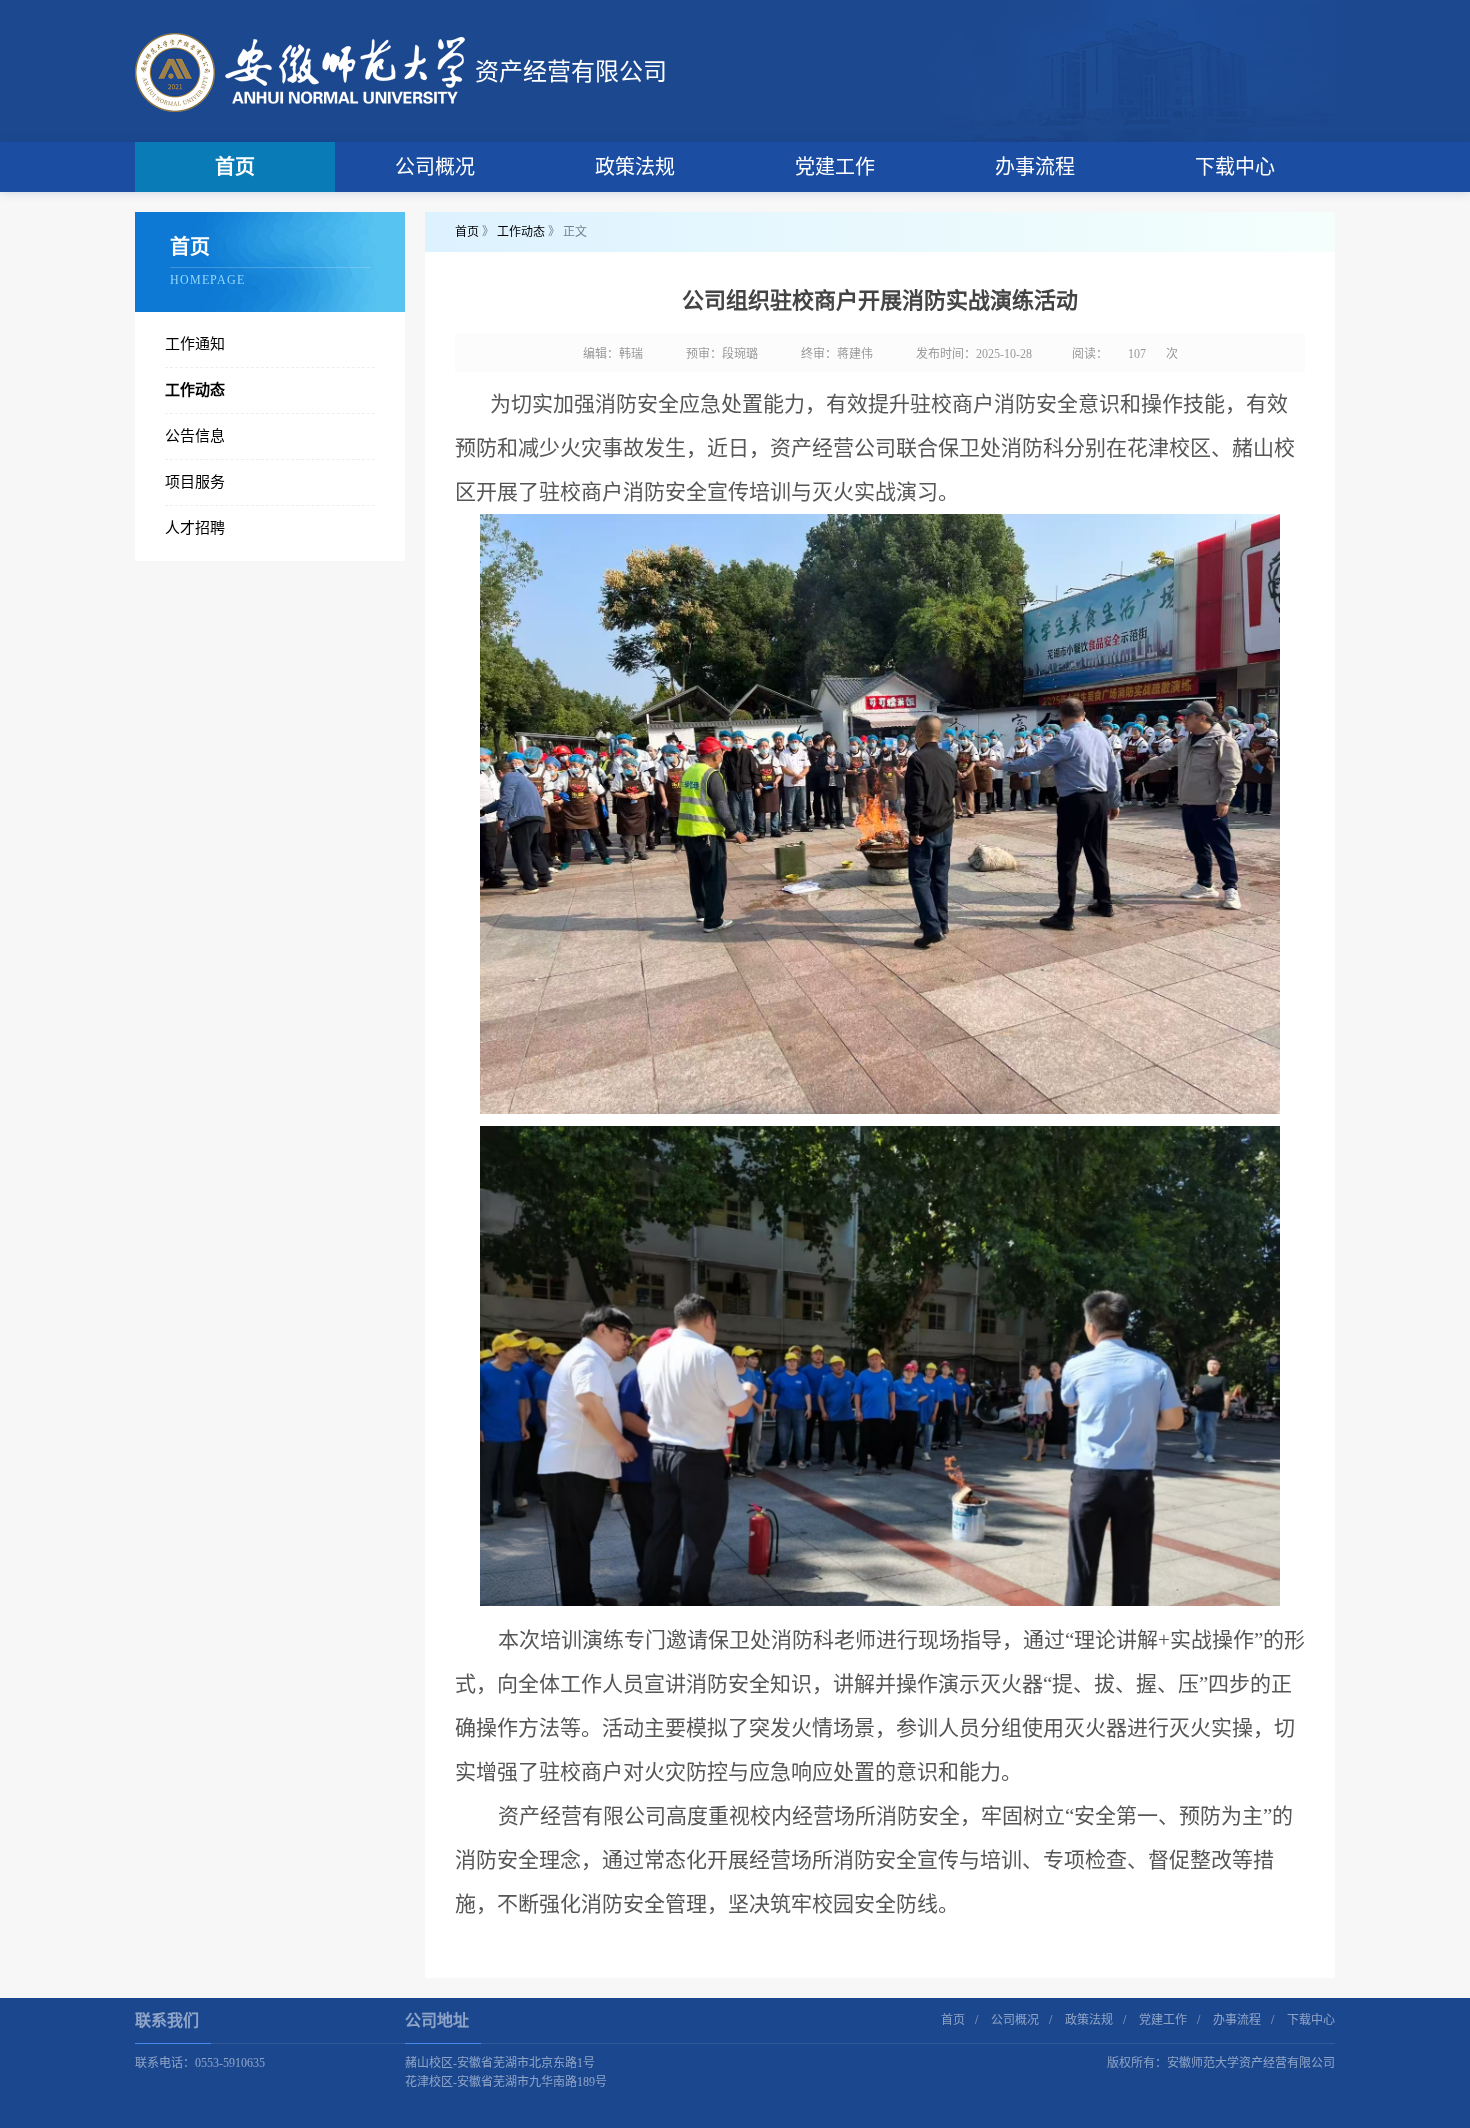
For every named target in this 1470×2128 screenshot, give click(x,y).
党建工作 (835, 167)
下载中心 (1235, 167)
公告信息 (195, 436)
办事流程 (1035, 167)
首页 (235, 167)
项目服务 (195, 482)
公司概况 (435, 167)
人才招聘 (195, 528)
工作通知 (195, 344)
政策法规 (635, 167)
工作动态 (195, 390)
